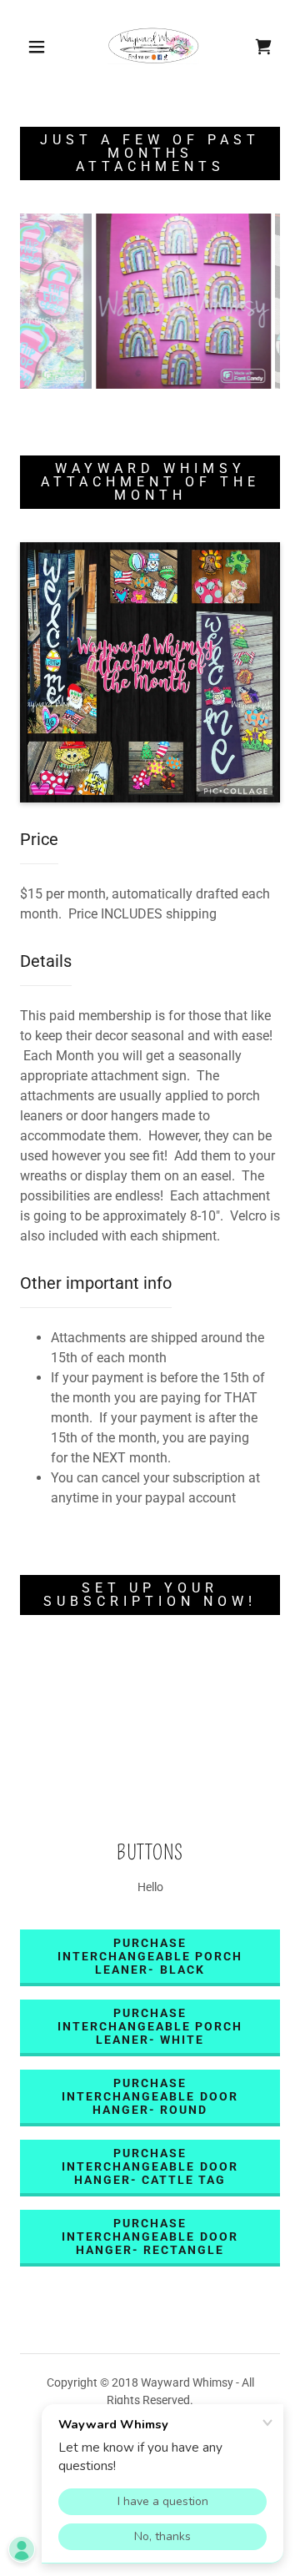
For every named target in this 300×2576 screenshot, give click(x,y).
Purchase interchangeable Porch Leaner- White (150, 2026)
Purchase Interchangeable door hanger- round (150, 2096)
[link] (153, 47)
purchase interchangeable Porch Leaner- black (150, 1956)
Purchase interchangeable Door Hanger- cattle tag (150, 2166)
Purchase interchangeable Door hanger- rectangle (150, 2236)
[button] (37, 47)
